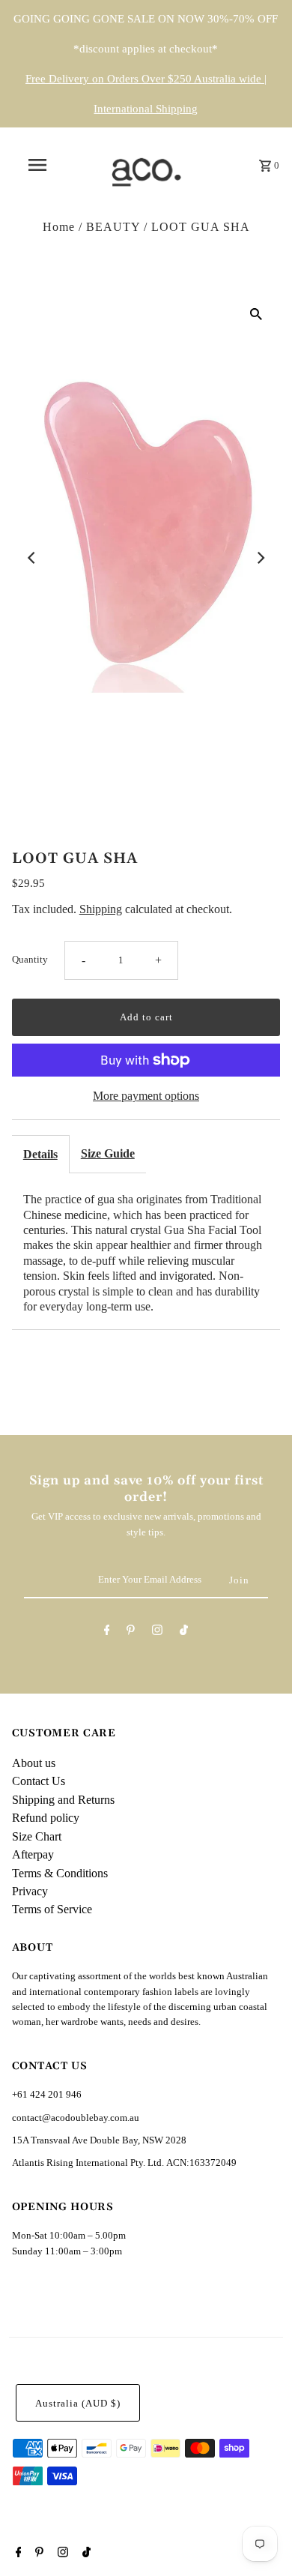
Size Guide (108, 1153)
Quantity (30, 960)
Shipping (101, 909)
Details (40, 1154)
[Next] (260, 558)
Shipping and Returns (63, 1800)
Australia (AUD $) (78, 2404)
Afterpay (33, 1854)
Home (59, 227)
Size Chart (37, 1836)
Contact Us (39, 1781)
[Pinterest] (131, 1632)
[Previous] (32, 558)
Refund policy (46, 1818)
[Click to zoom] (256, 313)
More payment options (146, 1096)
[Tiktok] (184, 1632)
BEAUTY (113, 227)
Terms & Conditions (60, 1873)
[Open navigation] (37, 165)
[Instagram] (157, 1632)
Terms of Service (52, 1909)
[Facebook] (107, 1632)
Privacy (30, 1891)
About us (34, 1763)
